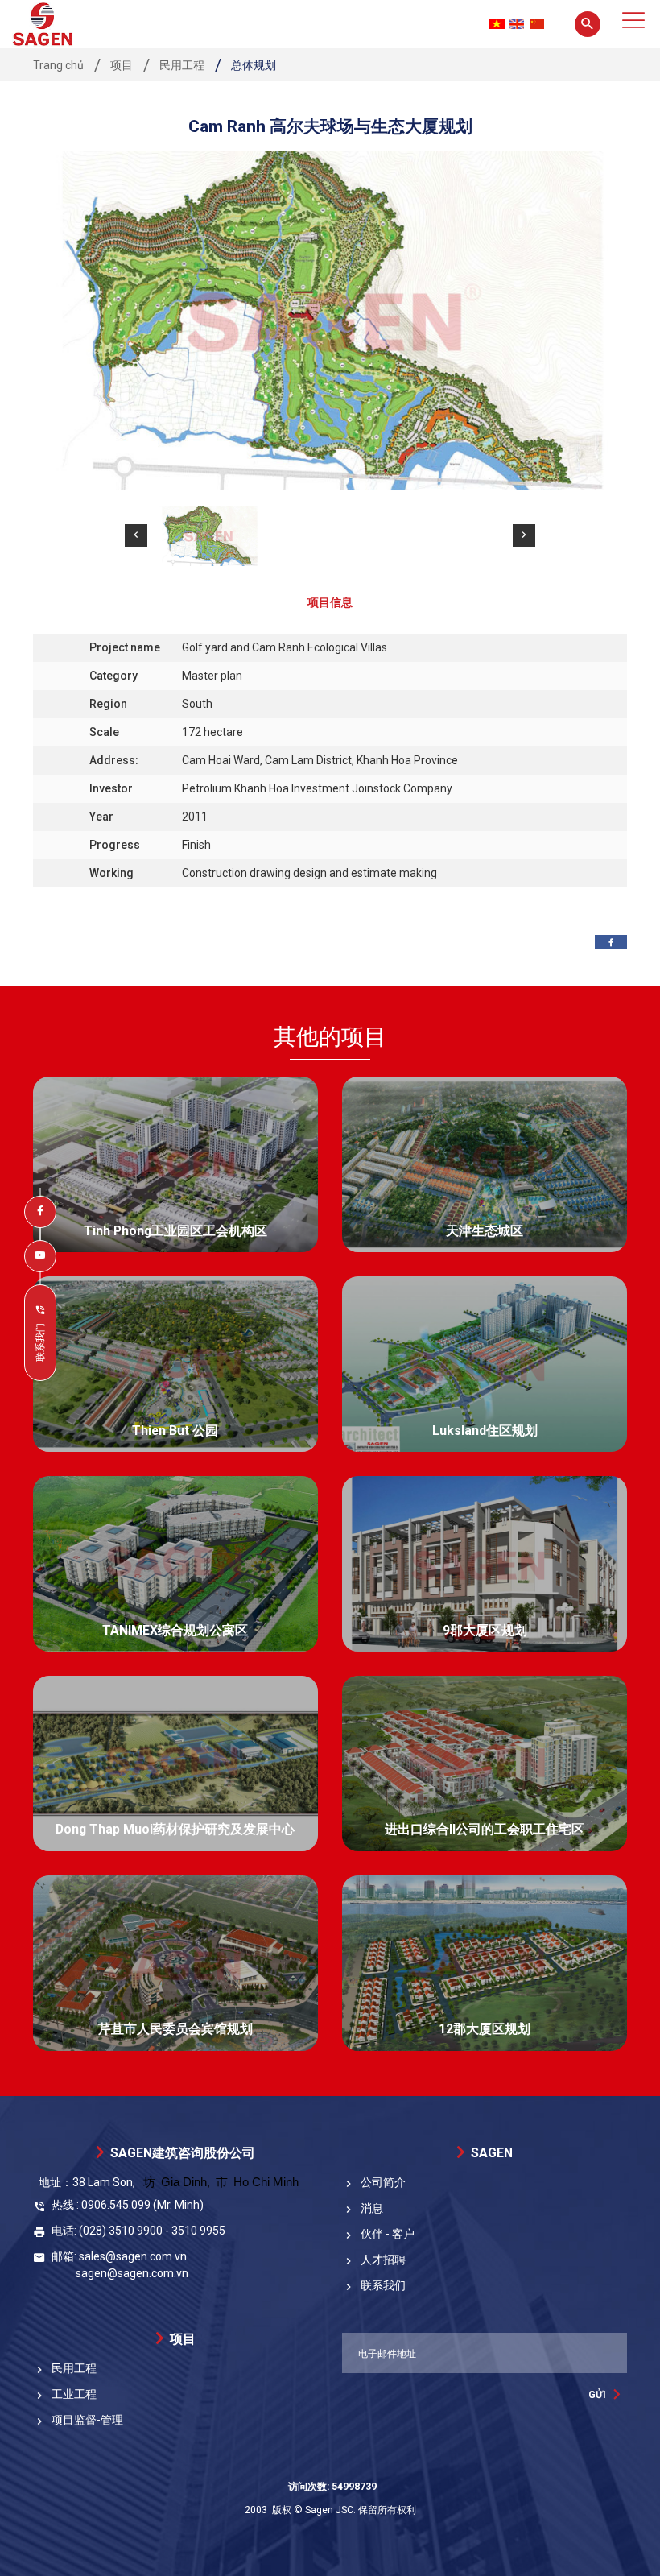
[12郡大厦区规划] (485, 1963)
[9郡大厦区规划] (485, 1564)
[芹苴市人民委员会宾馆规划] (175, 1963)
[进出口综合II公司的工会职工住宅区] (485, 1764)
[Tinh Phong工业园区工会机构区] (175, 1164)
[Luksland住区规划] (485, 1364)
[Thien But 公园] (175, 1364)
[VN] (497, 24)
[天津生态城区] (485, 1164)
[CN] (537, 24)
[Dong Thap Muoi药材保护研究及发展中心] (175, 1764)
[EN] (517, 24)
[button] (136, 535)
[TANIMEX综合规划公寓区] (175, 1564)
